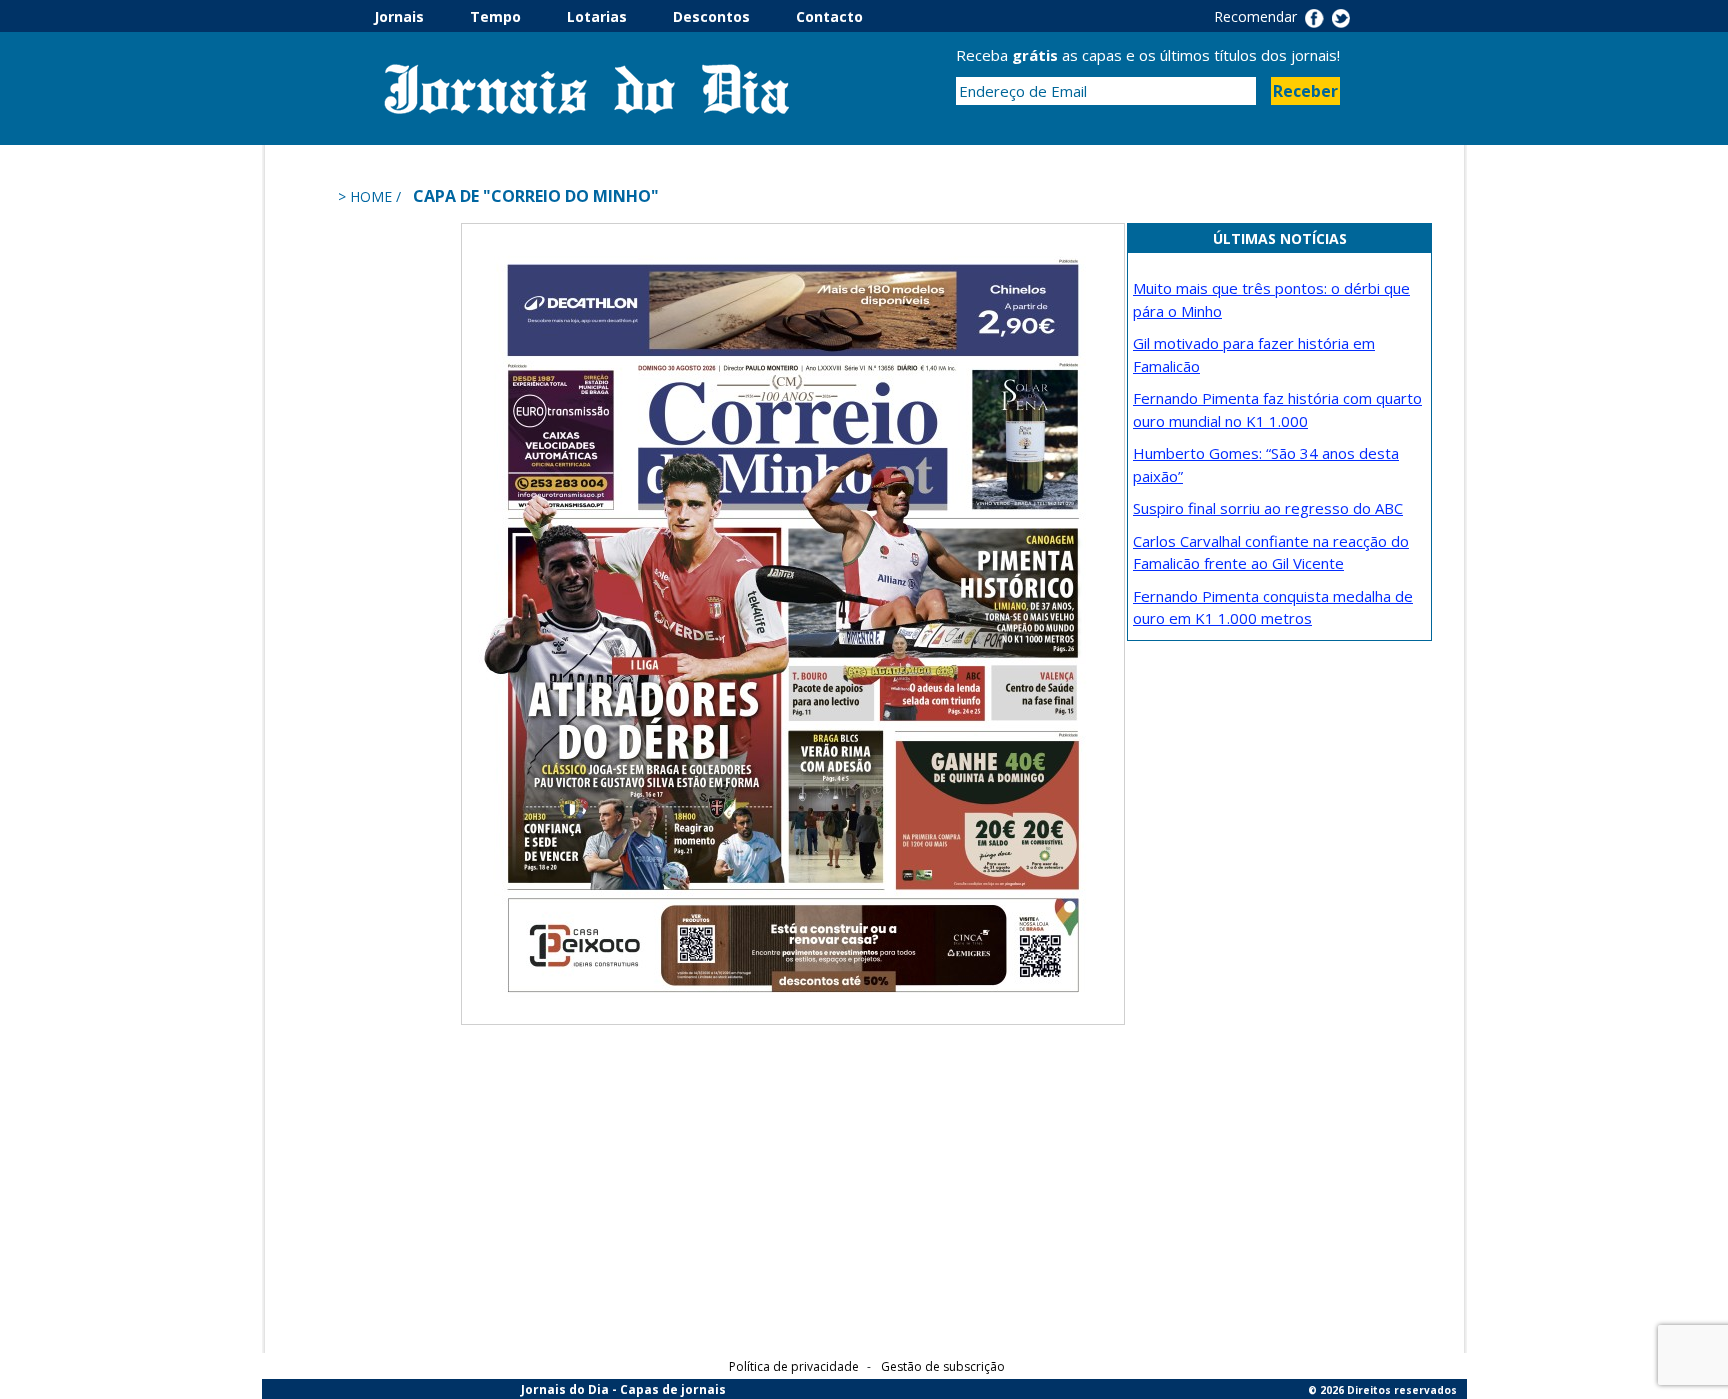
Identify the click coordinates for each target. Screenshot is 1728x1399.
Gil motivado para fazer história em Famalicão (1254, 354)
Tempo (516, 16)
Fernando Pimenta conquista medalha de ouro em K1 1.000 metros (1273, 607)
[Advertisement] (379, 523)
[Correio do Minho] (793, 622)
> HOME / (371, 196)
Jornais (420, 16)
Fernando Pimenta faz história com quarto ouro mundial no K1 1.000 (1277, 409)
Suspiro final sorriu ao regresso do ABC (1268, 508)
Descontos (732, 16)
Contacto (829, 16)
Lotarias (618, 16)
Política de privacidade (794, 1366)
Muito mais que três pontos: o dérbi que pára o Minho (1271, 299)
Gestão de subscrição (943, 1366)
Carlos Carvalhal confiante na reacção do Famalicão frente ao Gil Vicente (1271, 552)
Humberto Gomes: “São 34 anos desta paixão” (1266, 464)
